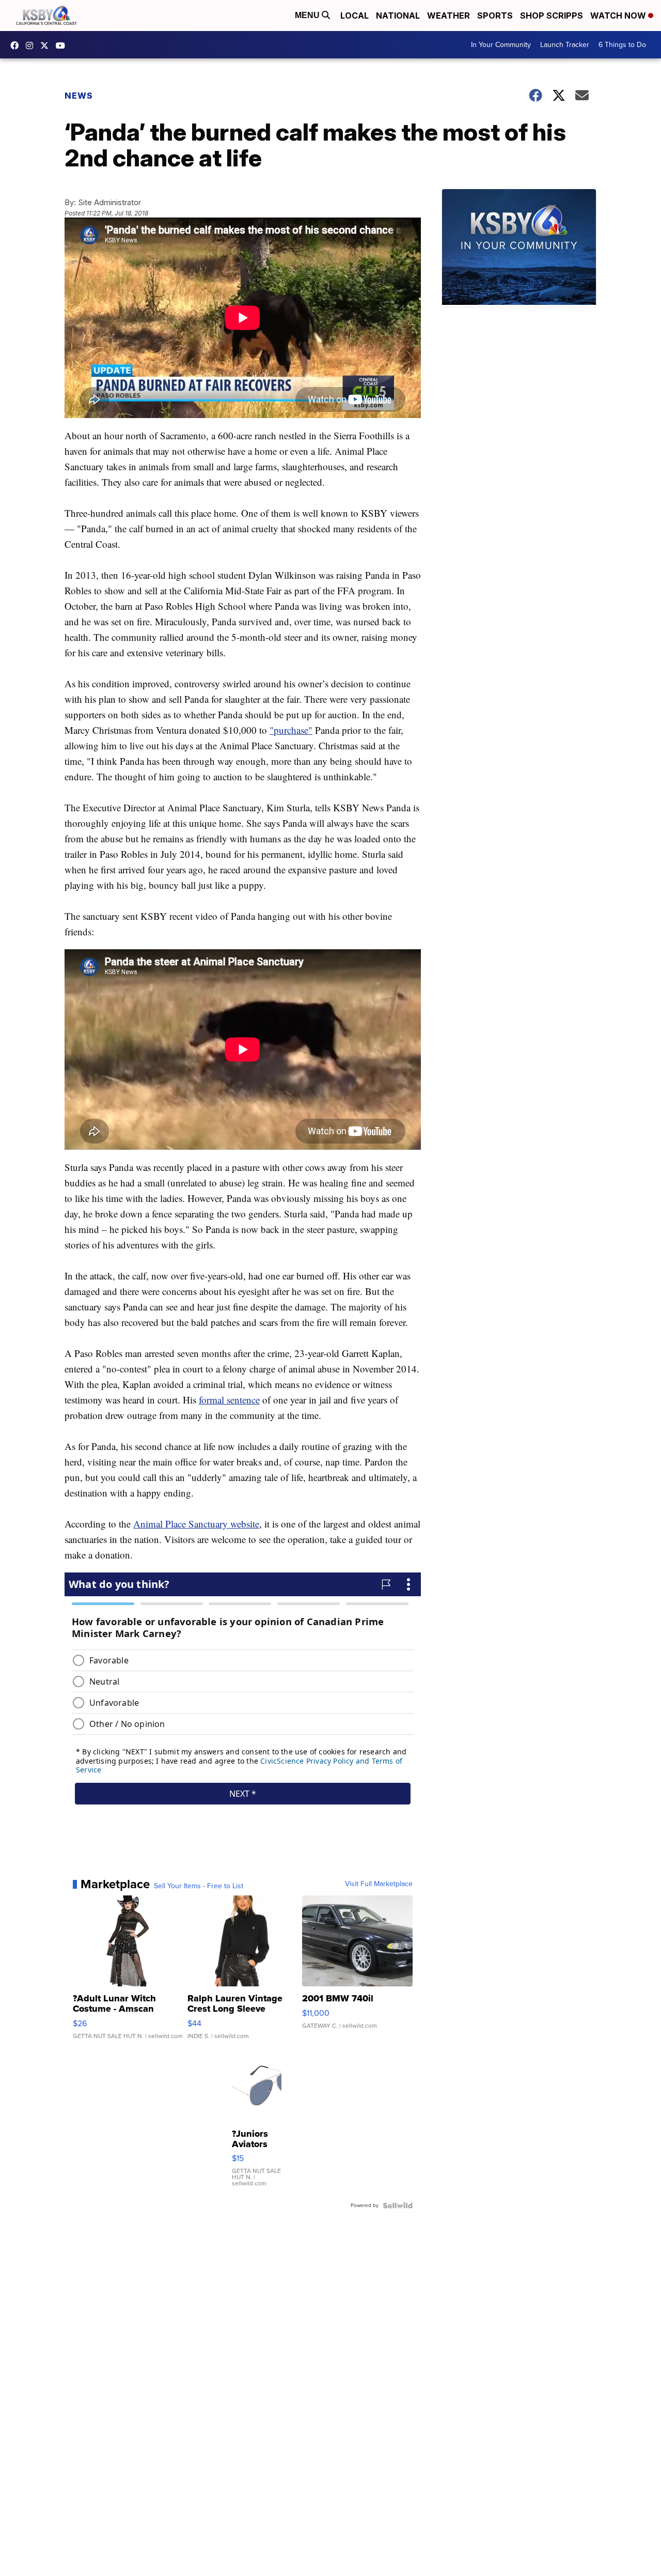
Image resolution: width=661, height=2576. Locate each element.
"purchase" (291, 730)
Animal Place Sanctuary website (196, 1524)
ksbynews (17, 45)
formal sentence (229, 1400)
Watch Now (619, 16)
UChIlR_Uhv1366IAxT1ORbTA (63, 45)
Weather (448, 16)
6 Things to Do (622, 45)
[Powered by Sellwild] (398, 2205)
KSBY (47, 45)
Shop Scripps (552, 16)
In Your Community (501, 45)
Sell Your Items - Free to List (199, 1886)
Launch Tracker (565, 45)
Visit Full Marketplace (379, 1884)
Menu (308, 15)
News (79, 96)
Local (355, 16)
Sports (495, 16)
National (398, 16)
